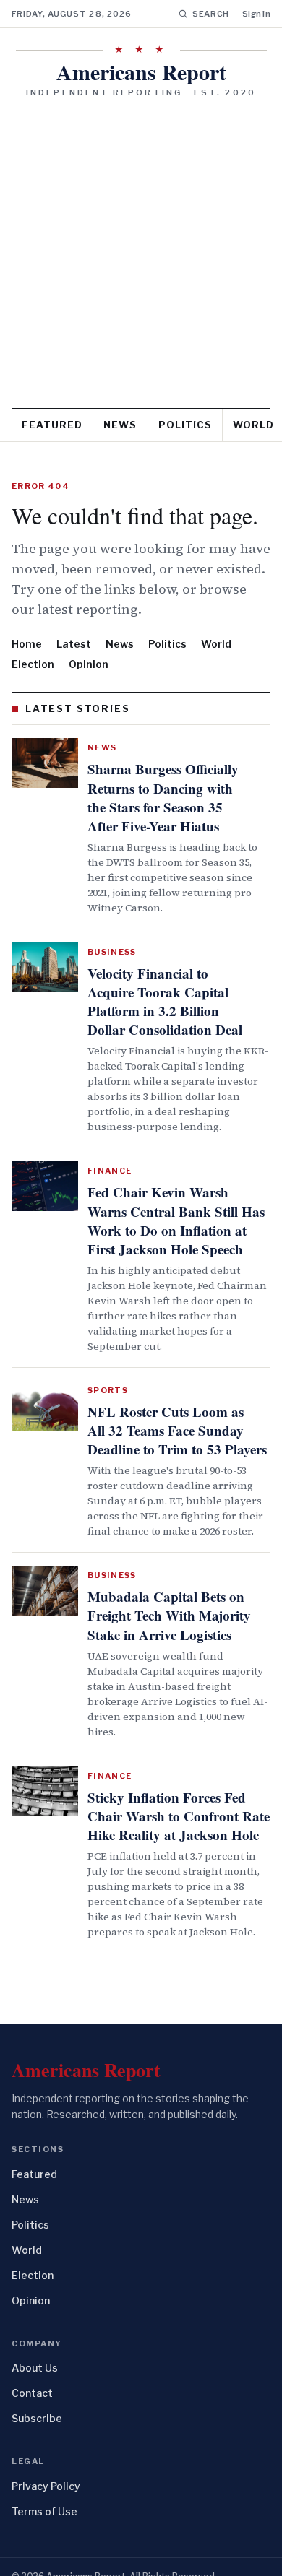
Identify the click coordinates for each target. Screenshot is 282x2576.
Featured (52, 425)
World (216, 644)
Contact (32, 2355)
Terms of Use (44, 2473)
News (120, 425)
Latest (74, 644)
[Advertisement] (141, 247)
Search (211, 14)
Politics (185, 425)
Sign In (256, 14)
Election (33, 664)
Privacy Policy (46, 2448)
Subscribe (37, 2381)
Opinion (89, 664)
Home (27, 644)
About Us (35, 2330)
